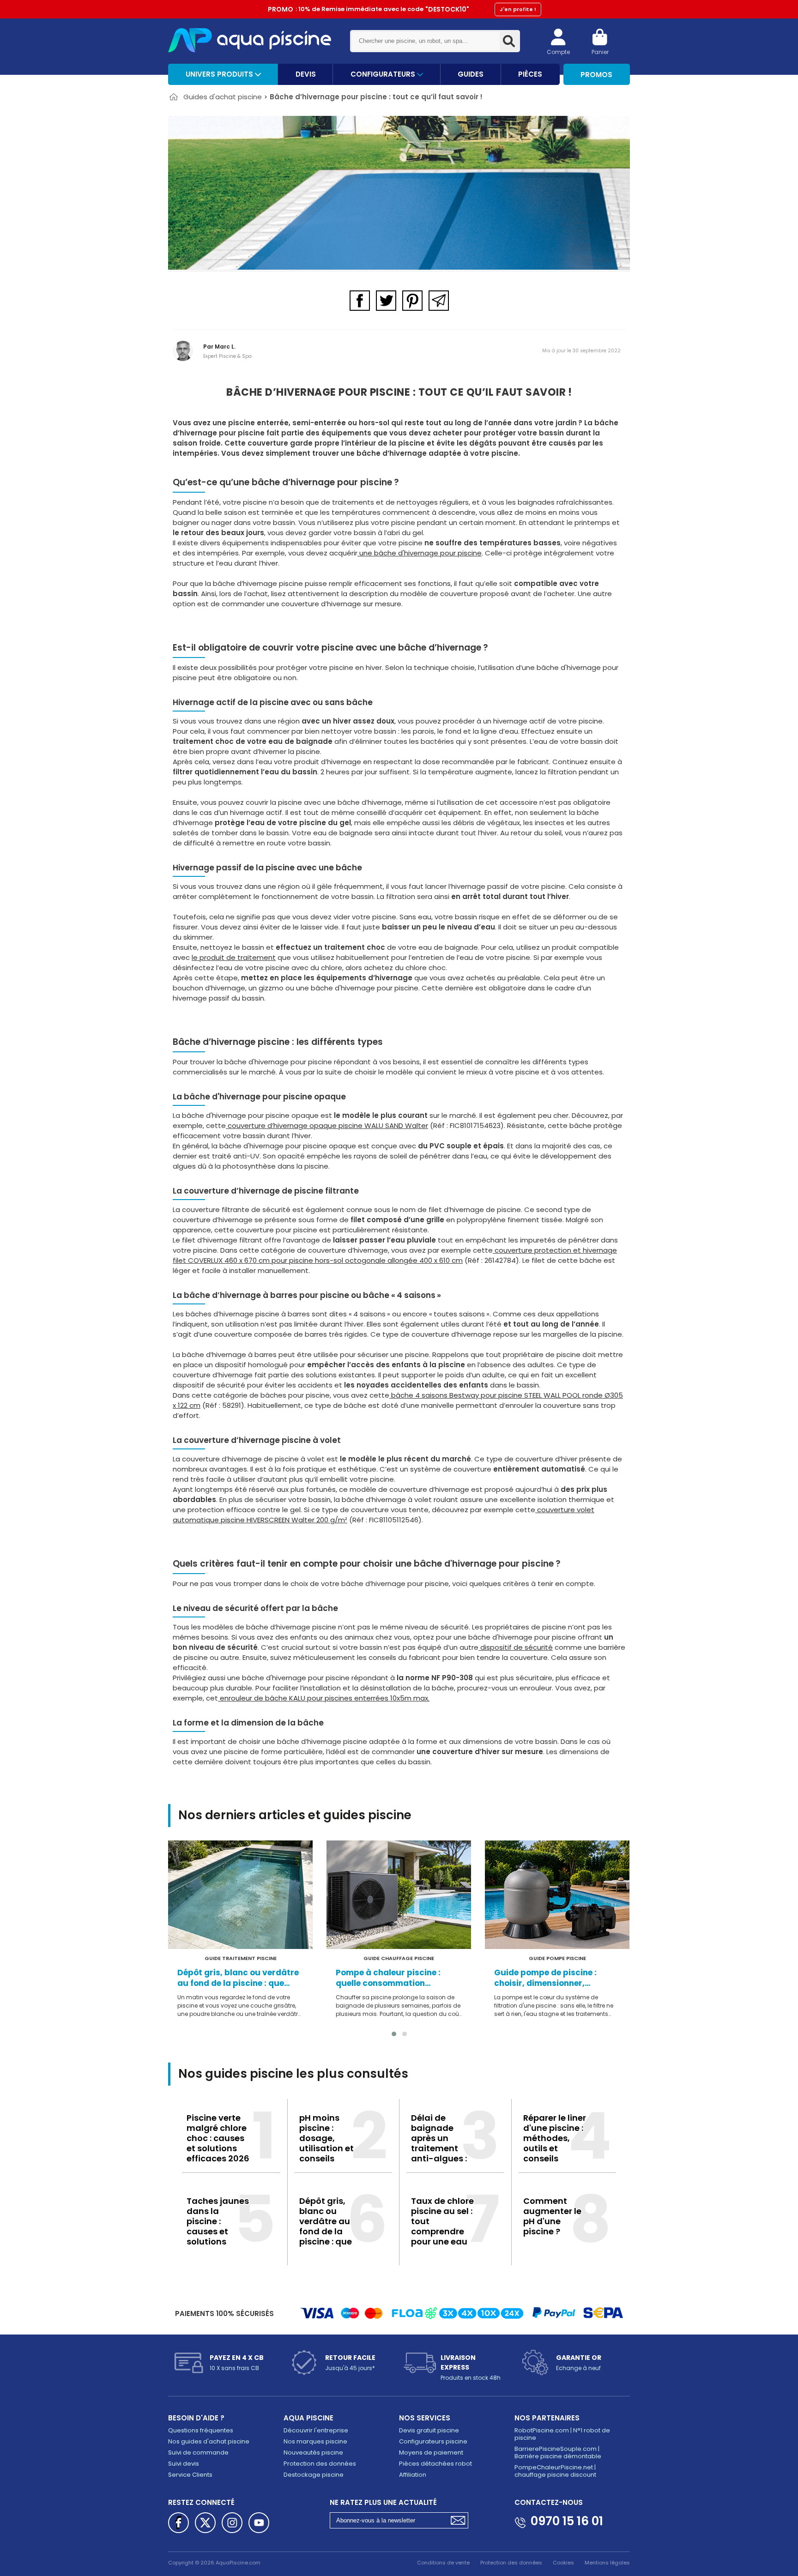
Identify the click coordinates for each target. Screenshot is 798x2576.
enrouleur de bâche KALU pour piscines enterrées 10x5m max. (324, 1698)
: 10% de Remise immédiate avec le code (402, 9)
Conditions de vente (443, 2563)
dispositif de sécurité (516, 1647)
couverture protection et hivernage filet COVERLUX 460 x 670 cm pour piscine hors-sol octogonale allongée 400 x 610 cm (395, 1255)
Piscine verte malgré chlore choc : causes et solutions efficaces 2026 (218, 2138)
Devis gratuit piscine (429, 2430)
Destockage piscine (314, 2475)
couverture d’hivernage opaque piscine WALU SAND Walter (327, 1125)
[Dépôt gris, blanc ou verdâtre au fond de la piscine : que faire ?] (240, 1895)
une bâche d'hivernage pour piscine (420, 553)
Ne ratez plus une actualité (383, 2502)
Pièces (530, 74)
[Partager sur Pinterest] (412, 301)
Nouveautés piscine (313, 2452)
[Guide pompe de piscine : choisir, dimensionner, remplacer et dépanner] (557, 1895)
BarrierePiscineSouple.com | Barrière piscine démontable (558, 2452)
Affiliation (413, 2475)
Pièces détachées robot (435, 2464)
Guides (471, 74)
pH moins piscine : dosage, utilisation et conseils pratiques (326, 2143)
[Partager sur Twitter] (386, 301)
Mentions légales (607, 2563)
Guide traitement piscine (241, 1958)
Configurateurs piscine (433, 2441)
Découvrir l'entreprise (316, 2430)
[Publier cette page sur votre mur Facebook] (178, 2523)
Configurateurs (384, 74)
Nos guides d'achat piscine (209, 2441)
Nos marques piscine (315, 2441)
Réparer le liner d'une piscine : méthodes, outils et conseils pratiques (555, 2143)
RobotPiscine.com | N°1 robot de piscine (562, 2434)
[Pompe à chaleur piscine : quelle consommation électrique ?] (399, 1895)
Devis (306, 74)
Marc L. (225, 347)
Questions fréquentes (201, 2430)
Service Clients (190, 2475)
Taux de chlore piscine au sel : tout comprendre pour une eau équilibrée (442, 2226)
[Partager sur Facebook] (360, 301)
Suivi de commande (198, 2452)
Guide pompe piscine (557, 1958)
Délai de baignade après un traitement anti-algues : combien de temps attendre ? (439, 2153)
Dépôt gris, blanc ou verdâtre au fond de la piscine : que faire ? (238, 1978)
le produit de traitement (234, 957)
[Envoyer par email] (439, 301)
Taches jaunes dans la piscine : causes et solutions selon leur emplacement (218, 2231)
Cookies (563, 2563)
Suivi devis (184, 2464)
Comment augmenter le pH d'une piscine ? (552, 2216)
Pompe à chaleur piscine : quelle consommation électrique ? (388, 1978)
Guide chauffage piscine (399, 1958)
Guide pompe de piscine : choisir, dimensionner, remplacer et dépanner (545, 1978)
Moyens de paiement (431, 2452)
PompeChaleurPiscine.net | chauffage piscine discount (555, 2471)
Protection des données (320, 2464)
